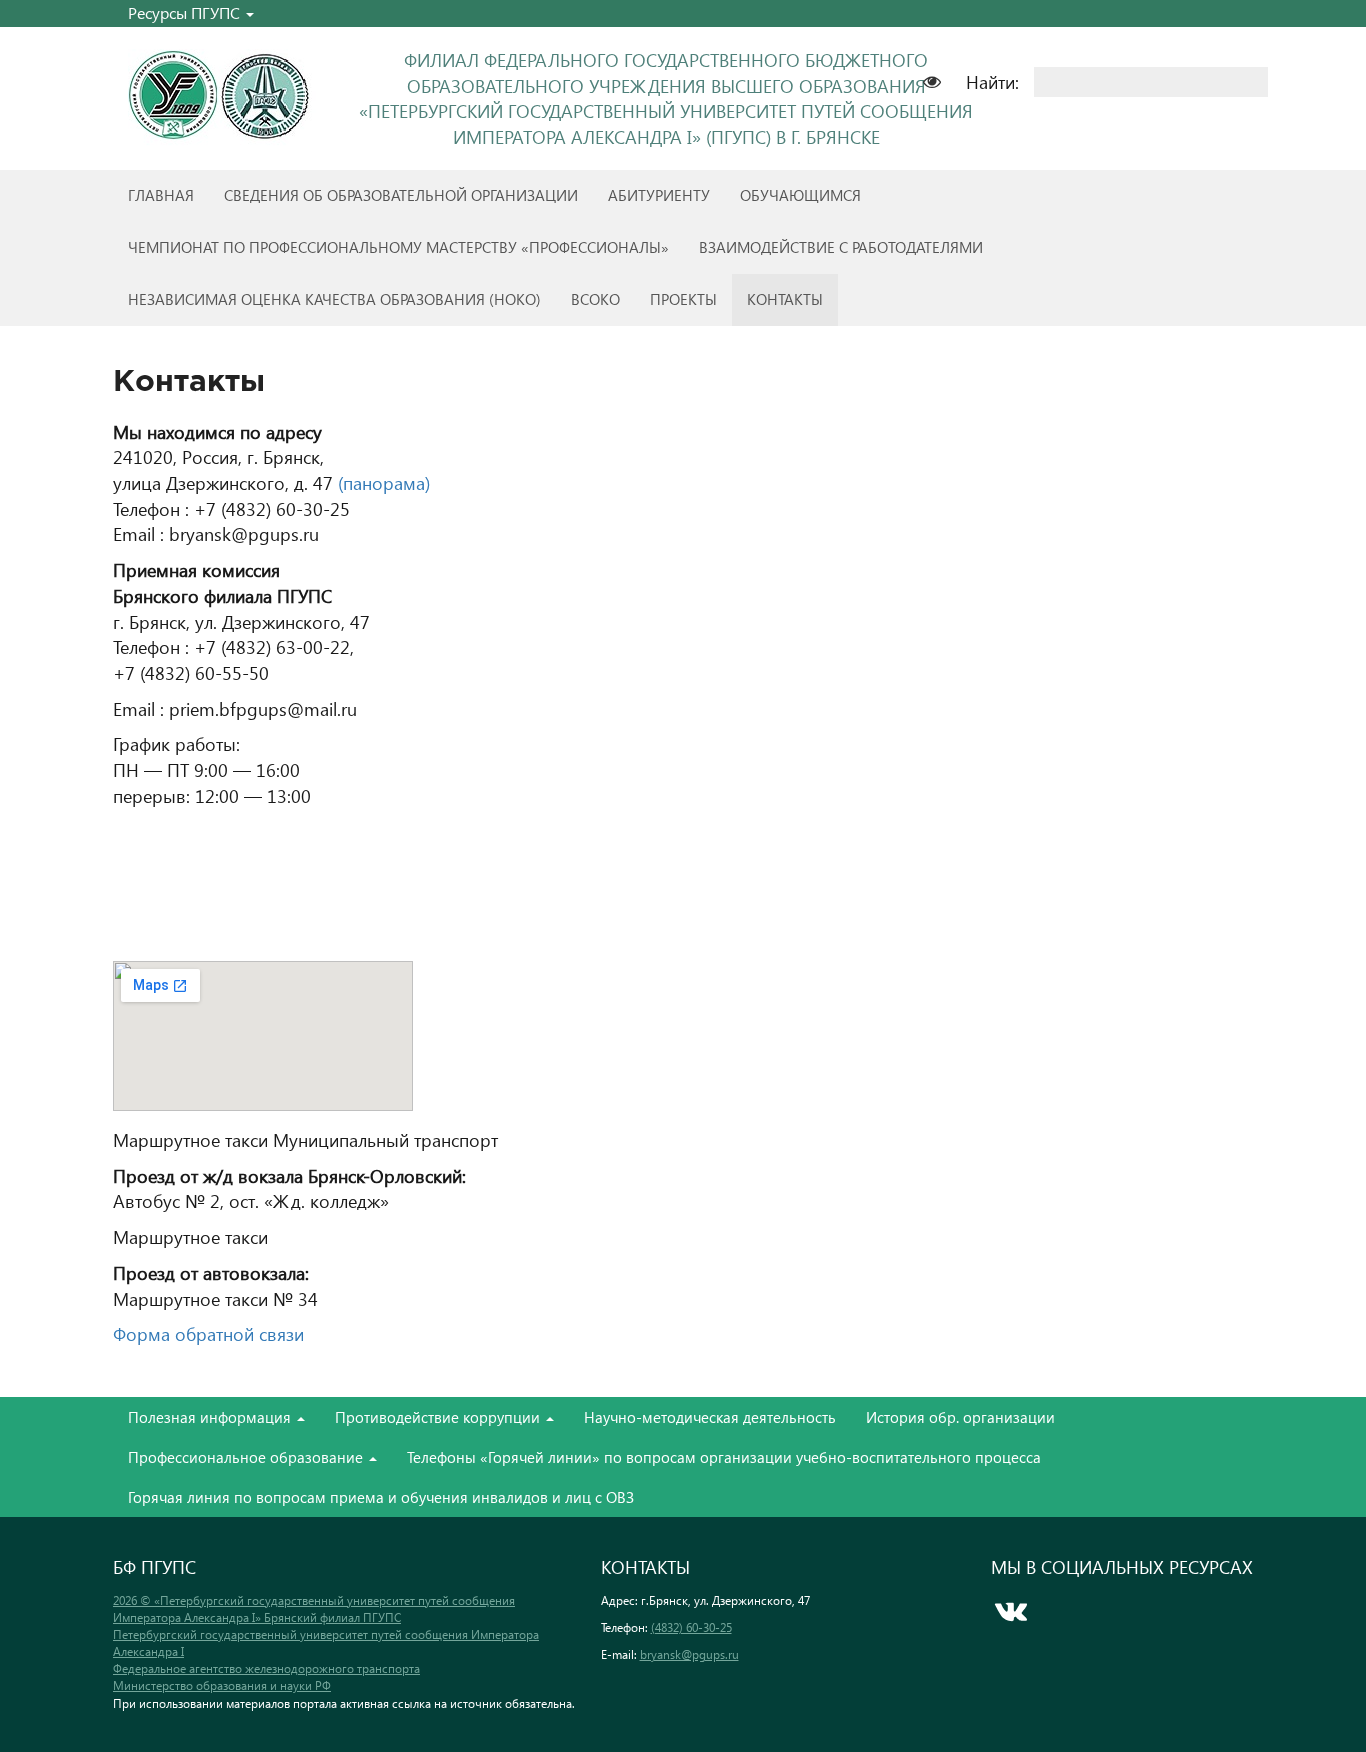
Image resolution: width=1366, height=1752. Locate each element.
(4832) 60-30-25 (691, 1627)
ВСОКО (595, 299)
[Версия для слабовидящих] (942, 79)
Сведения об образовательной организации (401, 195)
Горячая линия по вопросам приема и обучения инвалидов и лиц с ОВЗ (381, 1497)
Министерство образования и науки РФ (222, 1685)
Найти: (992, 81)
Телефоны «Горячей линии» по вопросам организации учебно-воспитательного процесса (724, 1457)
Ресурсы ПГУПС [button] (186, 12)
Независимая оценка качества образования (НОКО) (334, 299)
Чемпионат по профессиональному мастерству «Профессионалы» (398, 247)
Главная (161, 195)
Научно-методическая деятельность (710, 1417)
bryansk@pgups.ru (689, 1654)
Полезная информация (211, 1417)
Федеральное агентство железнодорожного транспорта (266, 1668)
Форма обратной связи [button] (208, 1333)
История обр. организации (960, 1417)
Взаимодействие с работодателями (841, 247)
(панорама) (384, 482)
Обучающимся (800, 195)
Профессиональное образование (247, 1457)
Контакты (785, 299)
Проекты (683, 299)
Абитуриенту (659, 195)
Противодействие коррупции (439, 1417)
